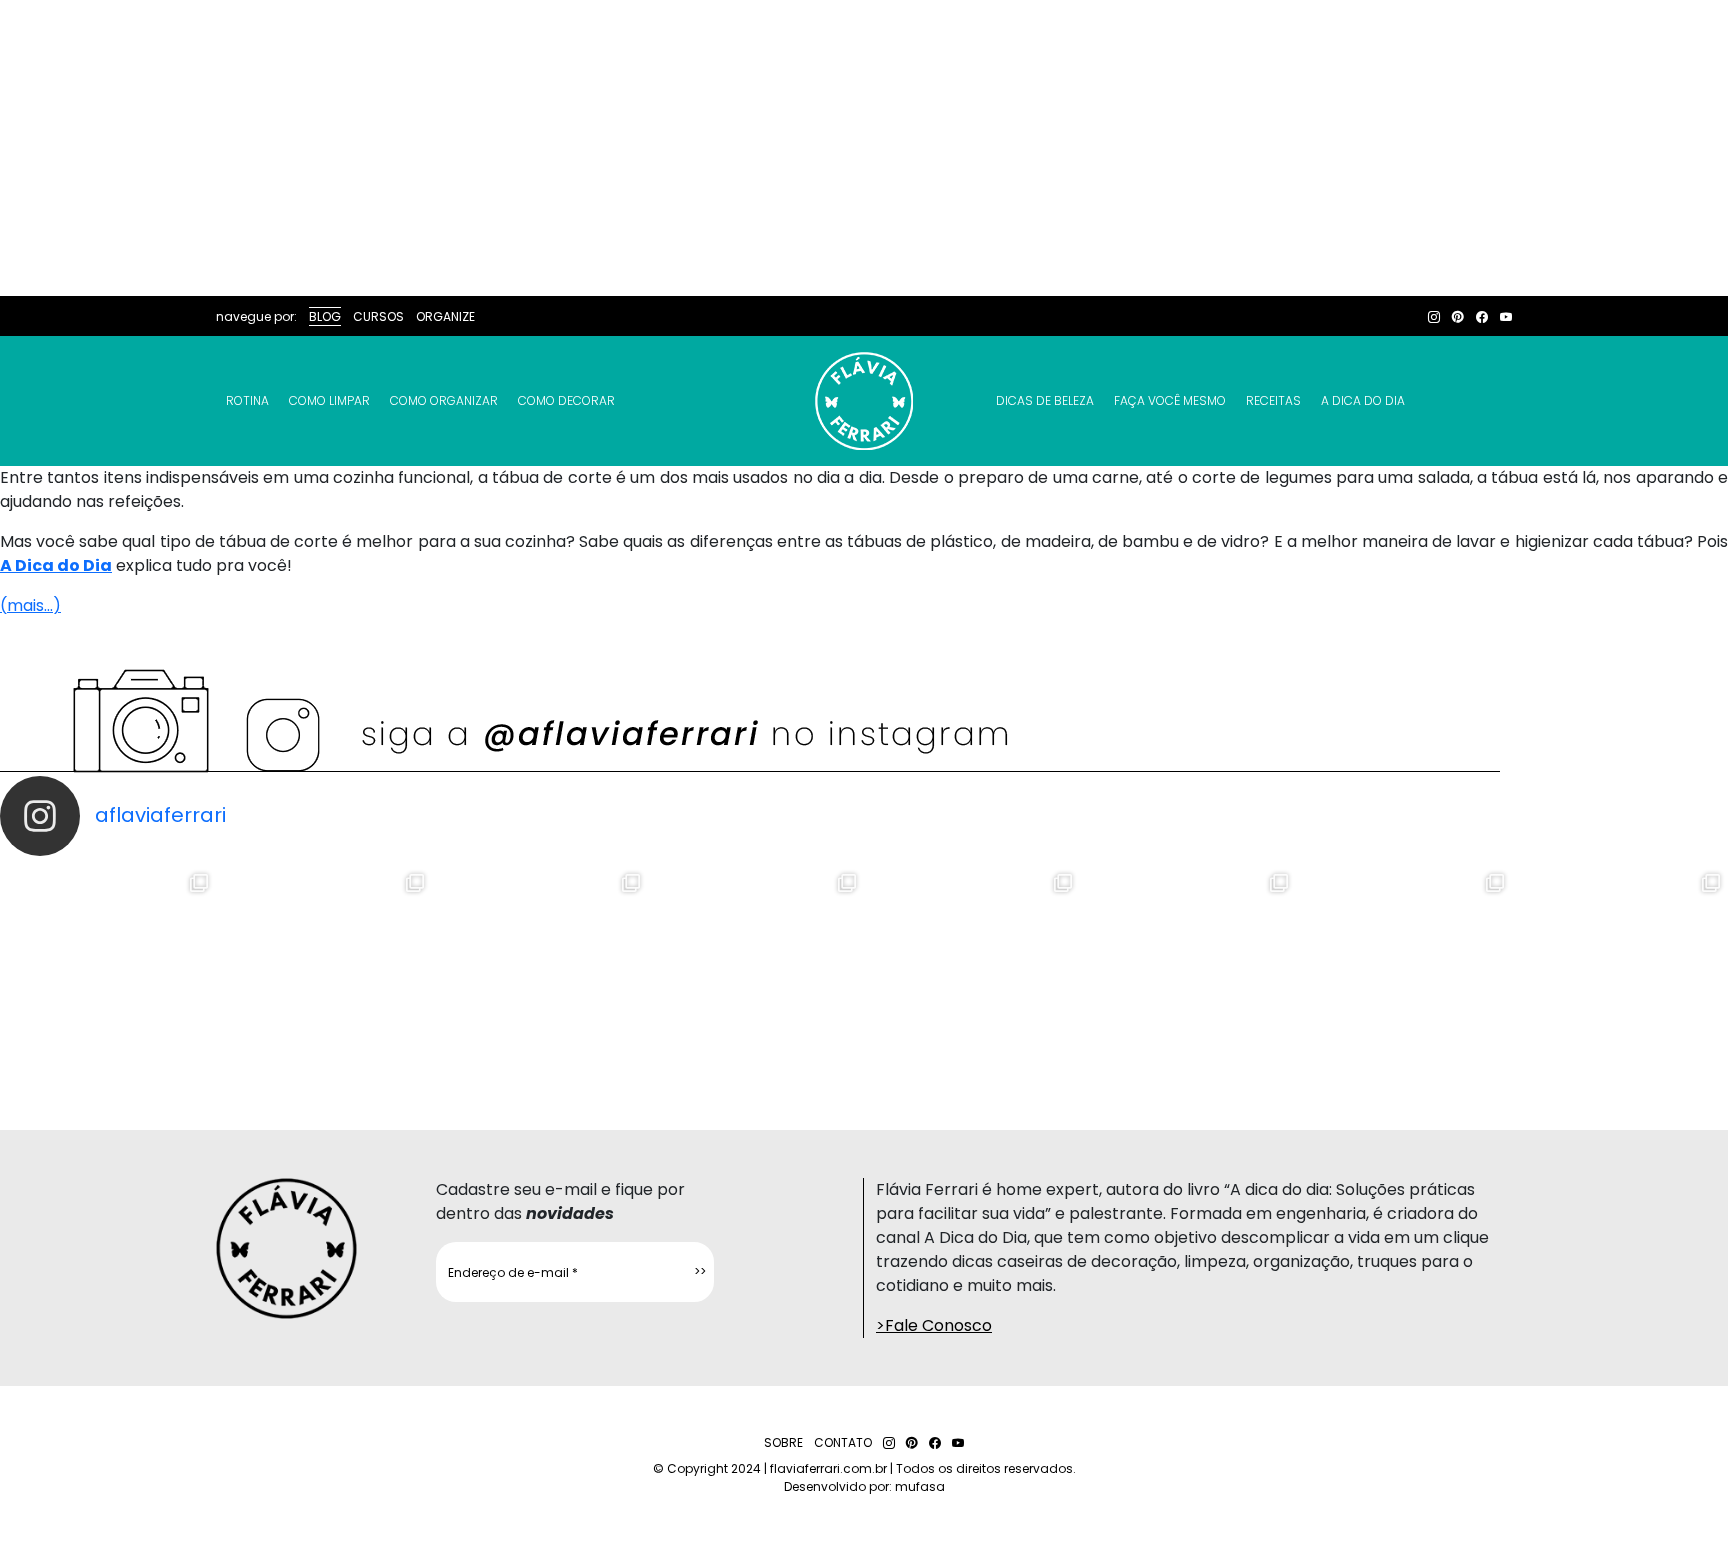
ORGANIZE (445, 316)
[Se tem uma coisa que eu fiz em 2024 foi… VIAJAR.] (324, 974)
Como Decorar (566, 400)
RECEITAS (1273, 400)
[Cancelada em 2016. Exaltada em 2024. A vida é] (1404, 974)
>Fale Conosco (934, 1325)
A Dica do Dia (1363, 400)
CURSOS (378, 316)
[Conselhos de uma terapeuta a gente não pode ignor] (1188, 974)
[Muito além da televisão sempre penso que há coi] (1620, 974)
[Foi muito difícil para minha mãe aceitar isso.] (540, 974)
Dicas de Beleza (1045, 400)
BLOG (325, 316)
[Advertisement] (864, 148)
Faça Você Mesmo (1170, 400)
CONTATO (843, 1442)
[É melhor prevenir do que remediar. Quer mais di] (108, 974)
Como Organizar (444, 400)
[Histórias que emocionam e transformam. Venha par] (972, 974)
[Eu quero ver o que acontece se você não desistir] (756, 974)
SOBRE (783, 1442)
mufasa (920, 1486)
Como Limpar (329, 400)
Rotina (247, 400)
